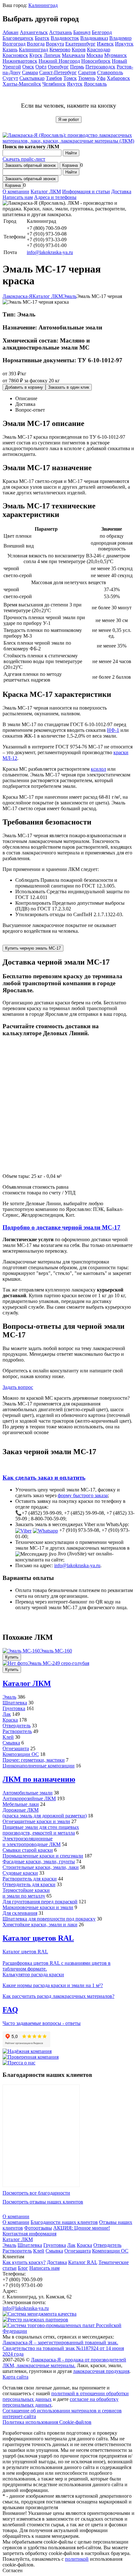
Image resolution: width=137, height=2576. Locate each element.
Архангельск (34, 32)
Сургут (10, 78)
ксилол (98, 769)
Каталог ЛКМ (46, 191)
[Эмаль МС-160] (21, 1651)
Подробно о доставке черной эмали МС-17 (61, 1227)
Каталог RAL (83, 2262)
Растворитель (17, 1731)
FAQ (10, 2010)
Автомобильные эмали (28, 1793)
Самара (30, 72)
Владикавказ (94, 38)
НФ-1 (113, 730)
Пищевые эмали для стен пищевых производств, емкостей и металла (41, 1830)
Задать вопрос (18, 1387)
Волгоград (14, 44)
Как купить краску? (24, 2262)
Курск (36, 55)
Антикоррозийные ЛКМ (29, 1798)
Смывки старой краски (28, 1850)
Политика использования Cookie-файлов (47, 2422)
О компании (16, 191)
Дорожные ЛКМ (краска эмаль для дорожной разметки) (45, 1813)
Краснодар (99, 50)
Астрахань (61, 32)
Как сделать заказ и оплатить (44, 1478)
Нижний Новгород (59, 61)
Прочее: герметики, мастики (34, 1760)
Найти (71, 153)
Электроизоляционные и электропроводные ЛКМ (32, 1841)
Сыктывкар (32, 78)
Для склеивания (20, 1913)
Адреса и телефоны (55, 197)
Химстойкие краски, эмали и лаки (40, 1925)
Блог (23, 2268)
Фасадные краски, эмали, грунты (39, 1861)
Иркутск (124, 44)
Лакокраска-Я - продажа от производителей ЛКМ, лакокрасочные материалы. (64, 2363)
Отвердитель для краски (29, 1884)
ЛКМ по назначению (39, 1779)
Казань (10, 50)
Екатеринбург (80, 44)
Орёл (41, 67)
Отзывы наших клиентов (41, 2136)
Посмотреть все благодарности (36, 2193)
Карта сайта (15, 2377)
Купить (12, 1657)
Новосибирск (96, 61)
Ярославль (95, 84)
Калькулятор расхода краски (33, 1974)
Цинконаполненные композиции (39, 1766)
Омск (28, 67)
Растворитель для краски (30, 1879)
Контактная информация (29, 2234)
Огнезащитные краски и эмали (36, 1821)
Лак (7, 1714)
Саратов (87, 72)
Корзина (70, 165)
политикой (77, 2559)
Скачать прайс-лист (24, 159)
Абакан (11, 32)
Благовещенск (18, 38)
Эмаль (9, 1697)
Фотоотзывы (38, 2228)
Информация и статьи (86, 191)
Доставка (121, 191)
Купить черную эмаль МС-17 (33, 948)
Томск (70, 78)
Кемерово (60, 50)
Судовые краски (20, 1873)
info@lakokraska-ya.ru (50, 252)
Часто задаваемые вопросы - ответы (42, 2023)
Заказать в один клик (69, 387)
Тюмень (87, 78)
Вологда (36, 44)
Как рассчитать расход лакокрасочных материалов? (58, 1996)
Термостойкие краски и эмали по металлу (26, 1893)
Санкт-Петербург (58, 72)
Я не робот (69, 120)
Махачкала (73, 55)
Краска (10, 1720)
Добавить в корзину (24, 387)
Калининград (43, 5)
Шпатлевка (15, 1703)
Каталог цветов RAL (38, 1938)
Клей (8, 1737)
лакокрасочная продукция (101, 2371)
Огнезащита (16, 1748)
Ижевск (105, 44)
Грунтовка (14, 1708)
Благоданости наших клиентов (64, 2222)
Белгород (102, 32)
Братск (42, 38)
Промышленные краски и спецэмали (43, 1856)
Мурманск (115, 55)
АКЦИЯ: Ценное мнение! (82, 2228)
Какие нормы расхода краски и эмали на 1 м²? (53, 1985)
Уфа (101, 78)
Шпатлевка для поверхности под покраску (49, 1919)
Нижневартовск (20, 61)
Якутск (75, 84)
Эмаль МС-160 (56, 1651)
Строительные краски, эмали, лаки (41, 1867)
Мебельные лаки (21, 1804)
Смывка (11, 1743)
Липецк (52, 55)
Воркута (55, 44)
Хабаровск (118, 78)
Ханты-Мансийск (22, 84)
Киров (79, 50)
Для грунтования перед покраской (40, 1902)
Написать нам (18, 197)
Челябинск (54, 84)
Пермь (77, 67)
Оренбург (58, 67)
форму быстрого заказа (83, 1495)
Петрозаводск (100, 67)
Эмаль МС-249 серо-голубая (58, 1663)
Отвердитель (17, 1726)
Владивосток (65, 38)
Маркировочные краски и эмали (38, 1907)
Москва (95, 55)
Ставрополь (110, 72)
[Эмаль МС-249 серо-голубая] (15, 1663)
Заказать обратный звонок (30, 165)
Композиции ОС (21, 1754)
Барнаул (82, 32)
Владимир (120, 38)
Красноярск (15, 55)
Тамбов (54, 78)
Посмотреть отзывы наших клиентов (43, 2202)
